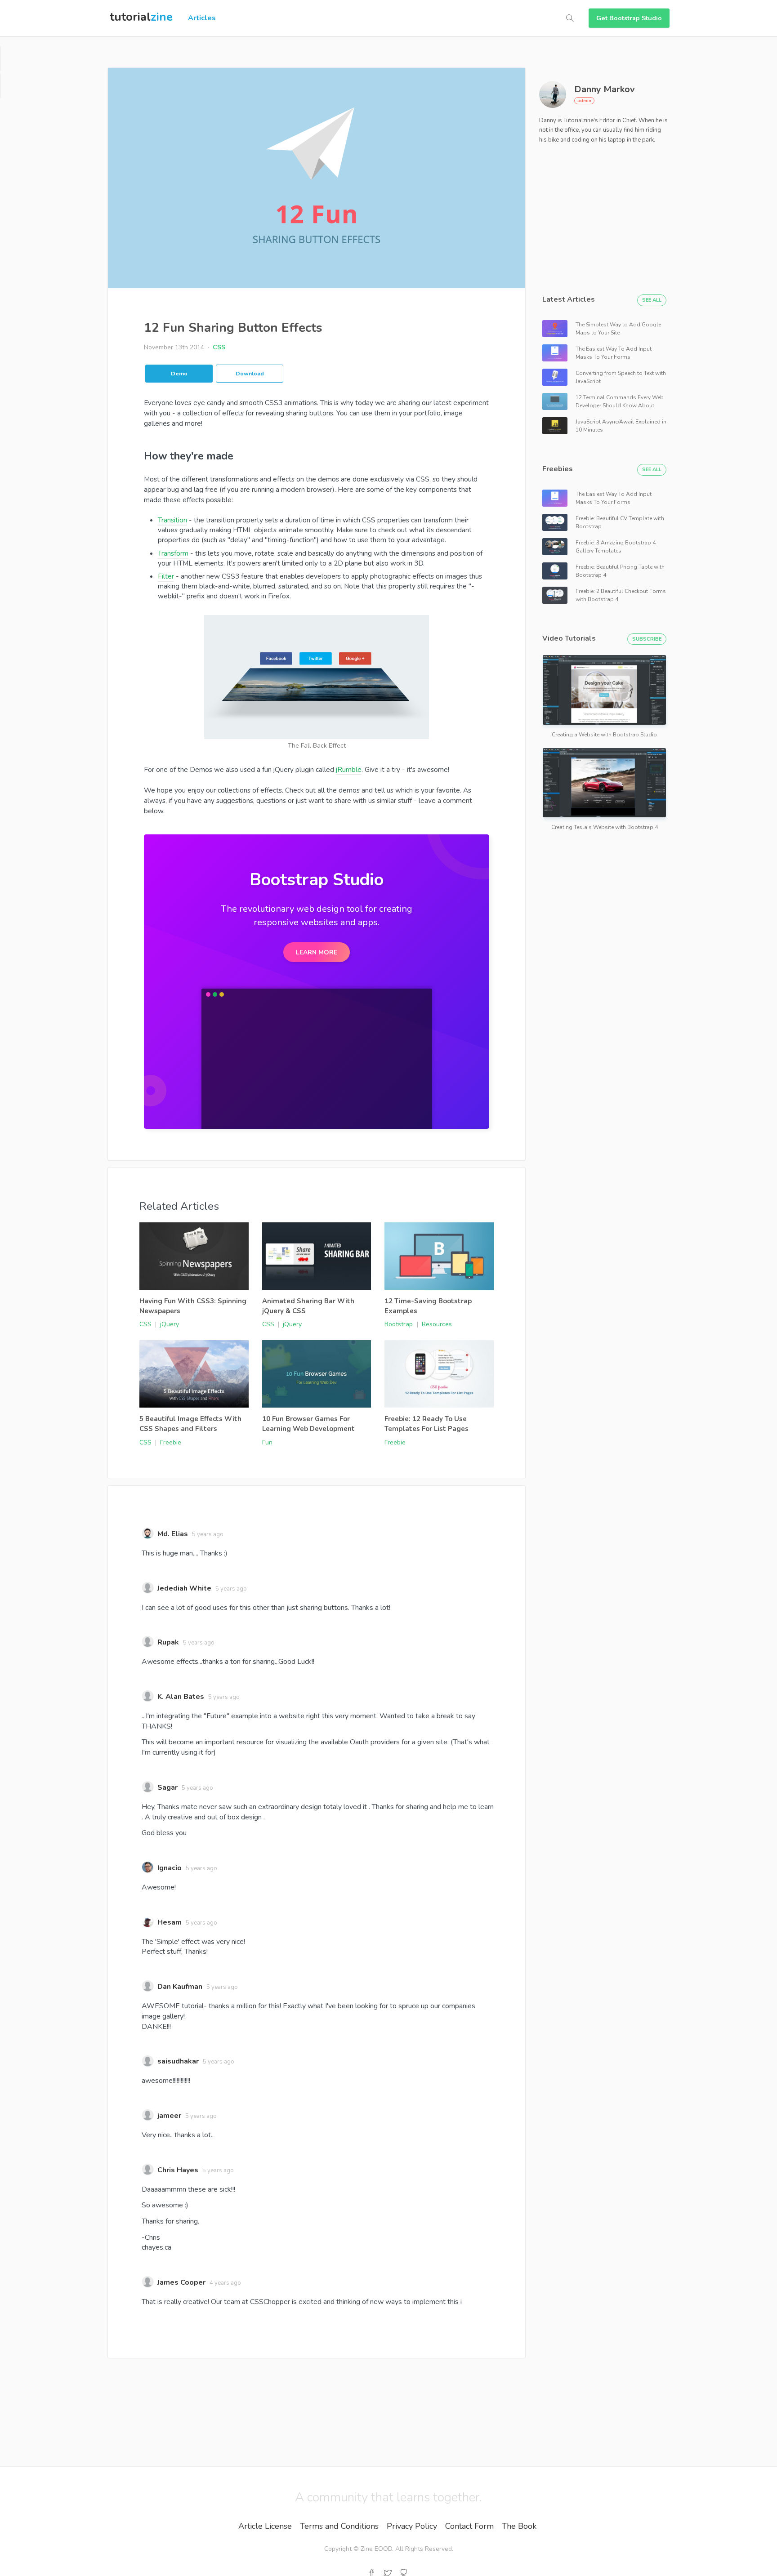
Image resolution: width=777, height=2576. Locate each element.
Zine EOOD (376, 2549)
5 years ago (208, 1534)
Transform (173, 553)
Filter (166, 576)
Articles (202, 18)
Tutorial (141, 17)
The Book (519, 2526)
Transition (172, 520)
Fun (267, 1442)
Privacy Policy (412, 2526)
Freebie (171, 1442)
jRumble (349, 769)
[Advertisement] (607, 214)
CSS (219, 347)
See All (652, 300)
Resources (437, 1324)
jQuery (170, 1324)
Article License (265, 2526)
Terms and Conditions (339, 2526)
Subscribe (647, 639)
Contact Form (469, 2526)
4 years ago (225, 2283)
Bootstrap (399, 1324)
